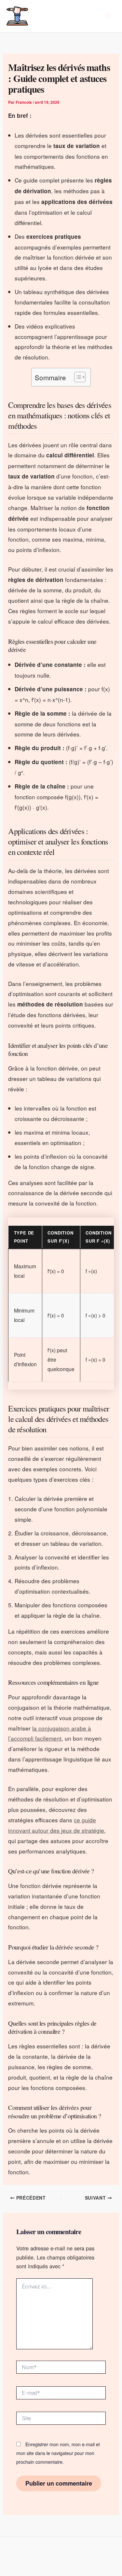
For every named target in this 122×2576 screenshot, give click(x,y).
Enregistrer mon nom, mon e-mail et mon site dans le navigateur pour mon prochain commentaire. (58, 2453)
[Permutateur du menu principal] (108, 16)
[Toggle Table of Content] (77, 377)
